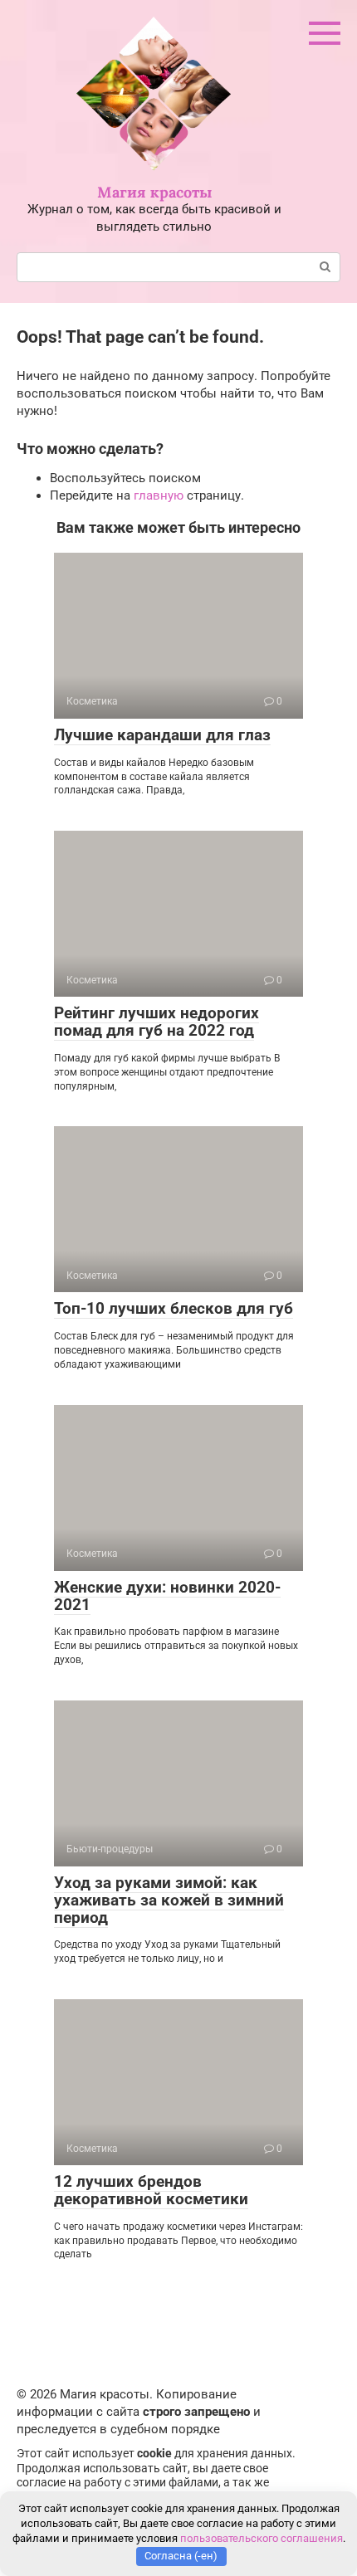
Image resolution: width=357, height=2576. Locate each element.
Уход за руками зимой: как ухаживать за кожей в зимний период (169, 1900)
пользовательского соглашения (262, 2538)
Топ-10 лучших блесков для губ (174, 1308)
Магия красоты (154, 192)
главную (159, 495)
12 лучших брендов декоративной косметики (151, 2190)
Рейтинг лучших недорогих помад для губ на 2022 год (156, 1022)
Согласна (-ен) (181, 2556)
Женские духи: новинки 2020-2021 (167, 1596)
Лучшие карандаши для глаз (162, 735)
